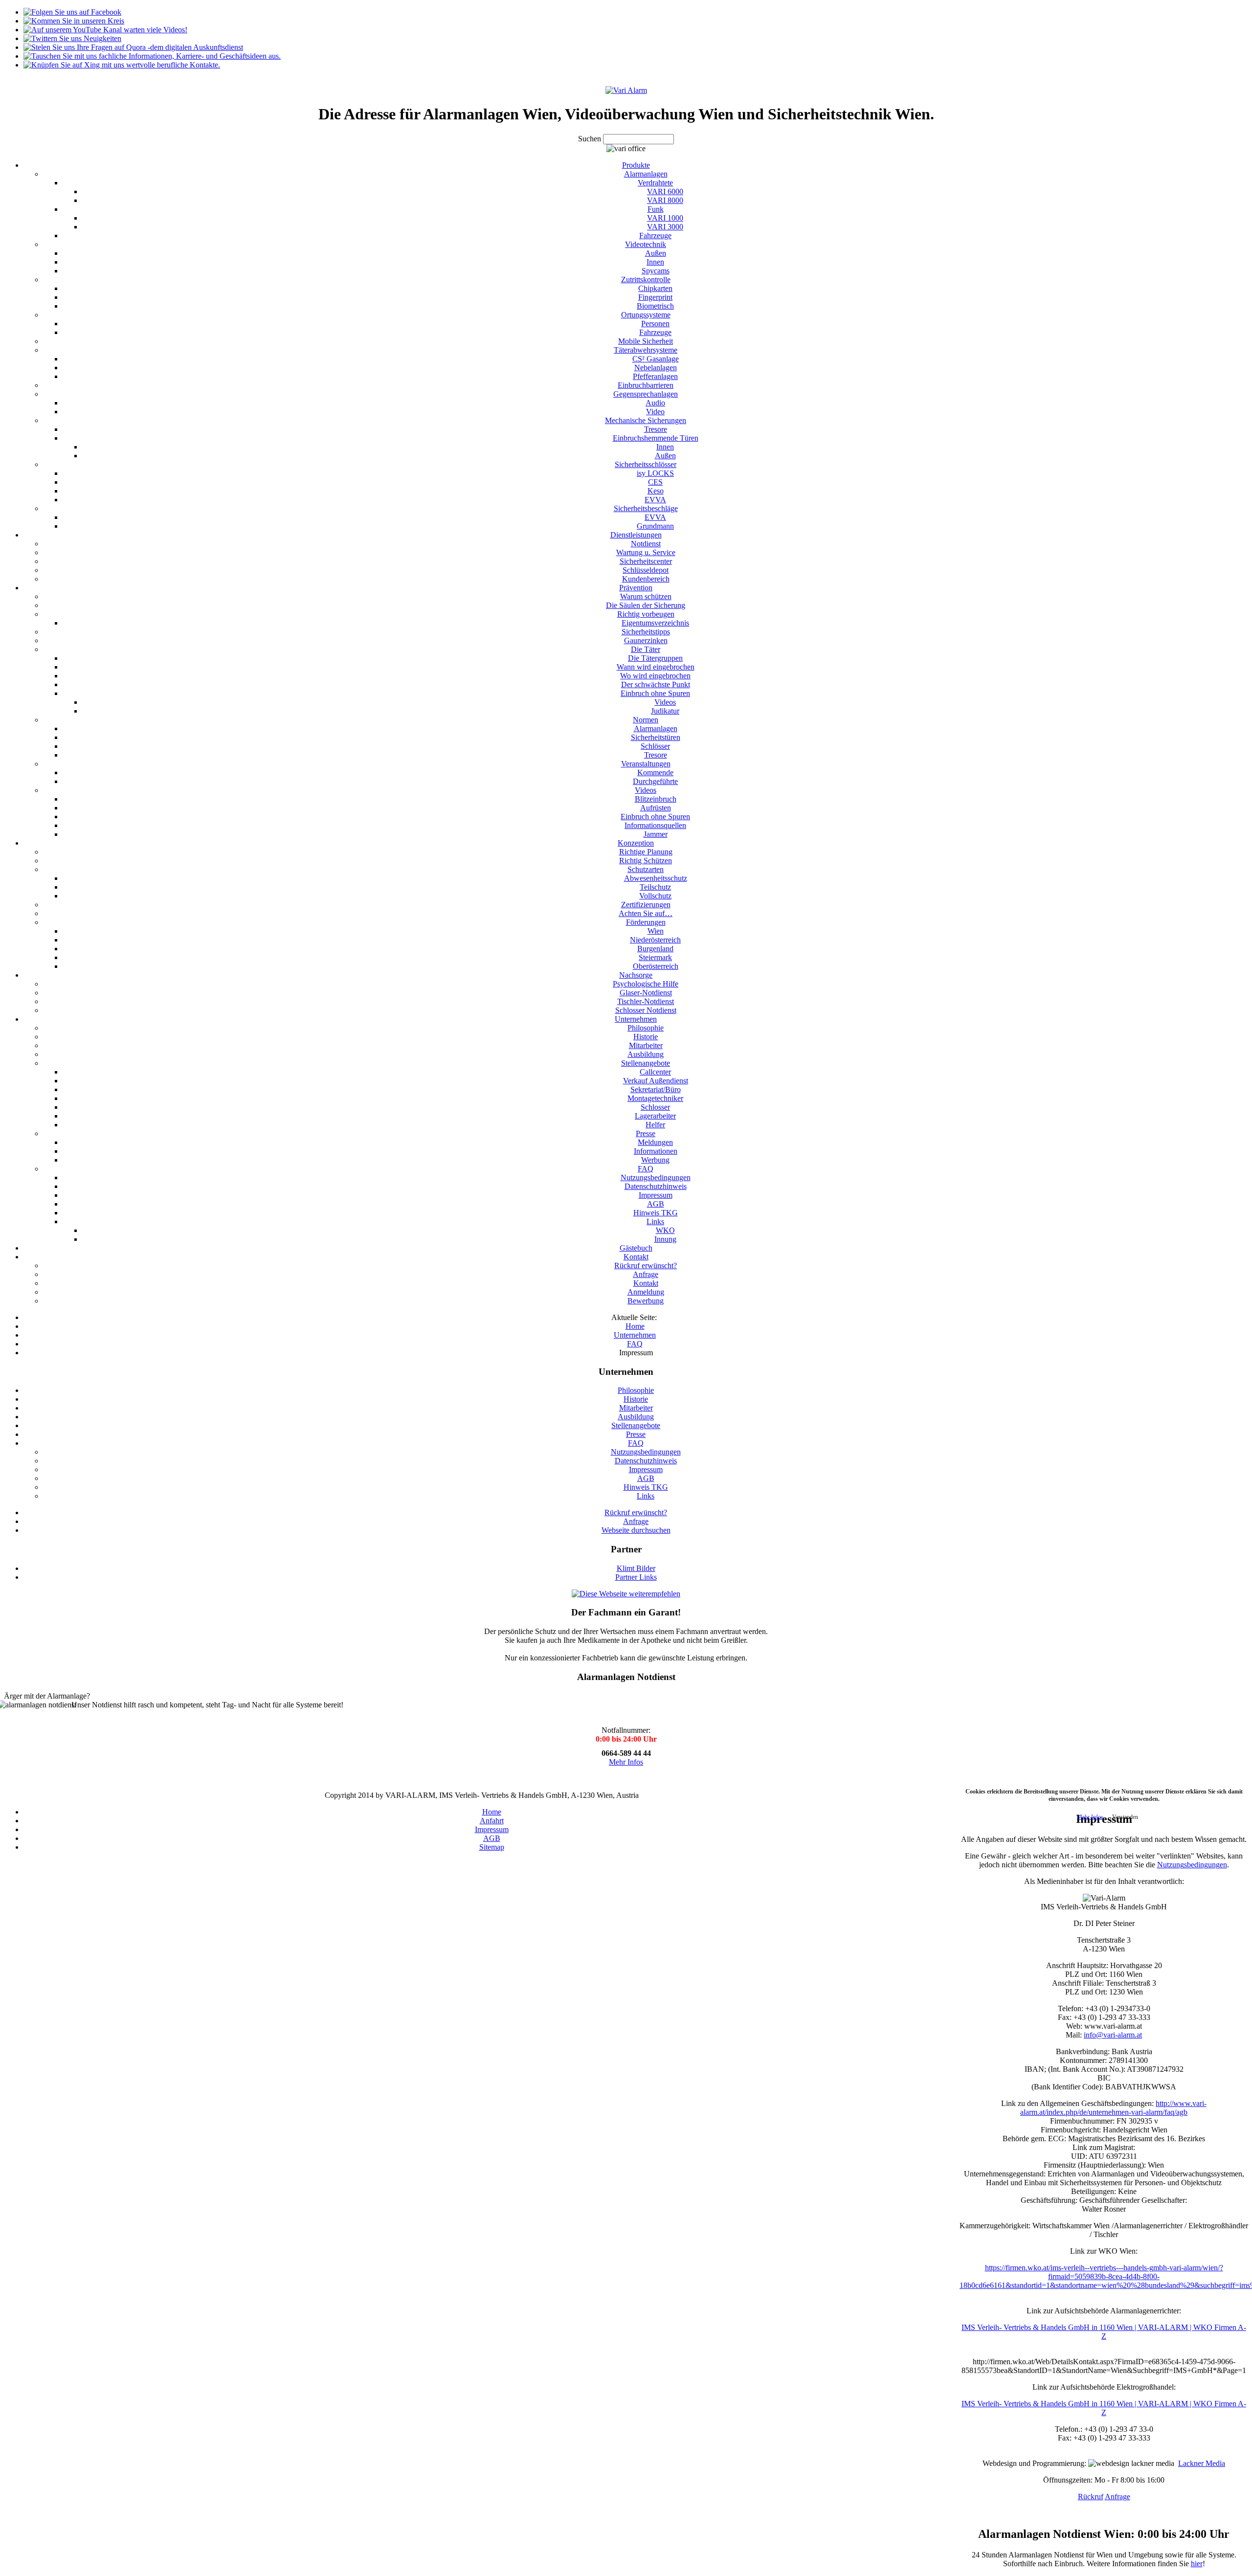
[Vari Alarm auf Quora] (133, 47)
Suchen (591, 139)
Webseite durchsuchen (636, 1530)
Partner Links (636, 1577)
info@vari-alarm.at (1113, 2035)
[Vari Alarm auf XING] (122, 65)
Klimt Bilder (636, 1568)
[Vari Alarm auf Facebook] (72, 12)
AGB (646, 1478)
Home (492, 1812)
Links (646, 1496)
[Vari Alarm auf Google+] (74, 21)
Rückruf (1091, 2497)
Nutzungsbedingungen (646, 1452)
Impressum (646, 1469)
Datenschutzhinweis (646, 1461)
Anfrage (636, 1521)
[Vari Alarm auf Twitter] (72, 38)
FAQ (636, 1443)
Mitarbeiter (636, 1408)
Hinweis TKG (646, 1487)
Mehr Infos (626, 1762)
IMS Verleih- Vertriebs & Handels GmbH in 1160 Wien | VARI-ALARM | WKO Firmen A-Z (1104, 2332)
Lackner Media (1202, 2463)
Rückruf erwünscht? (636, 1512)
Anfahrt (492, 1821)
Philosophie (636, 1390)
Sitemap (492, 1847)
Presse (636, 1434)
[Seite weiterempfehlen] (626, 1594)
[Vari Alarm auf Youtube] (105, 30)
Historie (636, 1399)
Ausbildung (636, 1417)
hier (1197, 2564)
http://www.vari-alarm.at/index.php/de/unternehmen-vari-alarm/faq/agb (1113, 2108)
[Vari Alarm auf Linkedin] (152, 56)
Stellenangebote (636, 1425)
